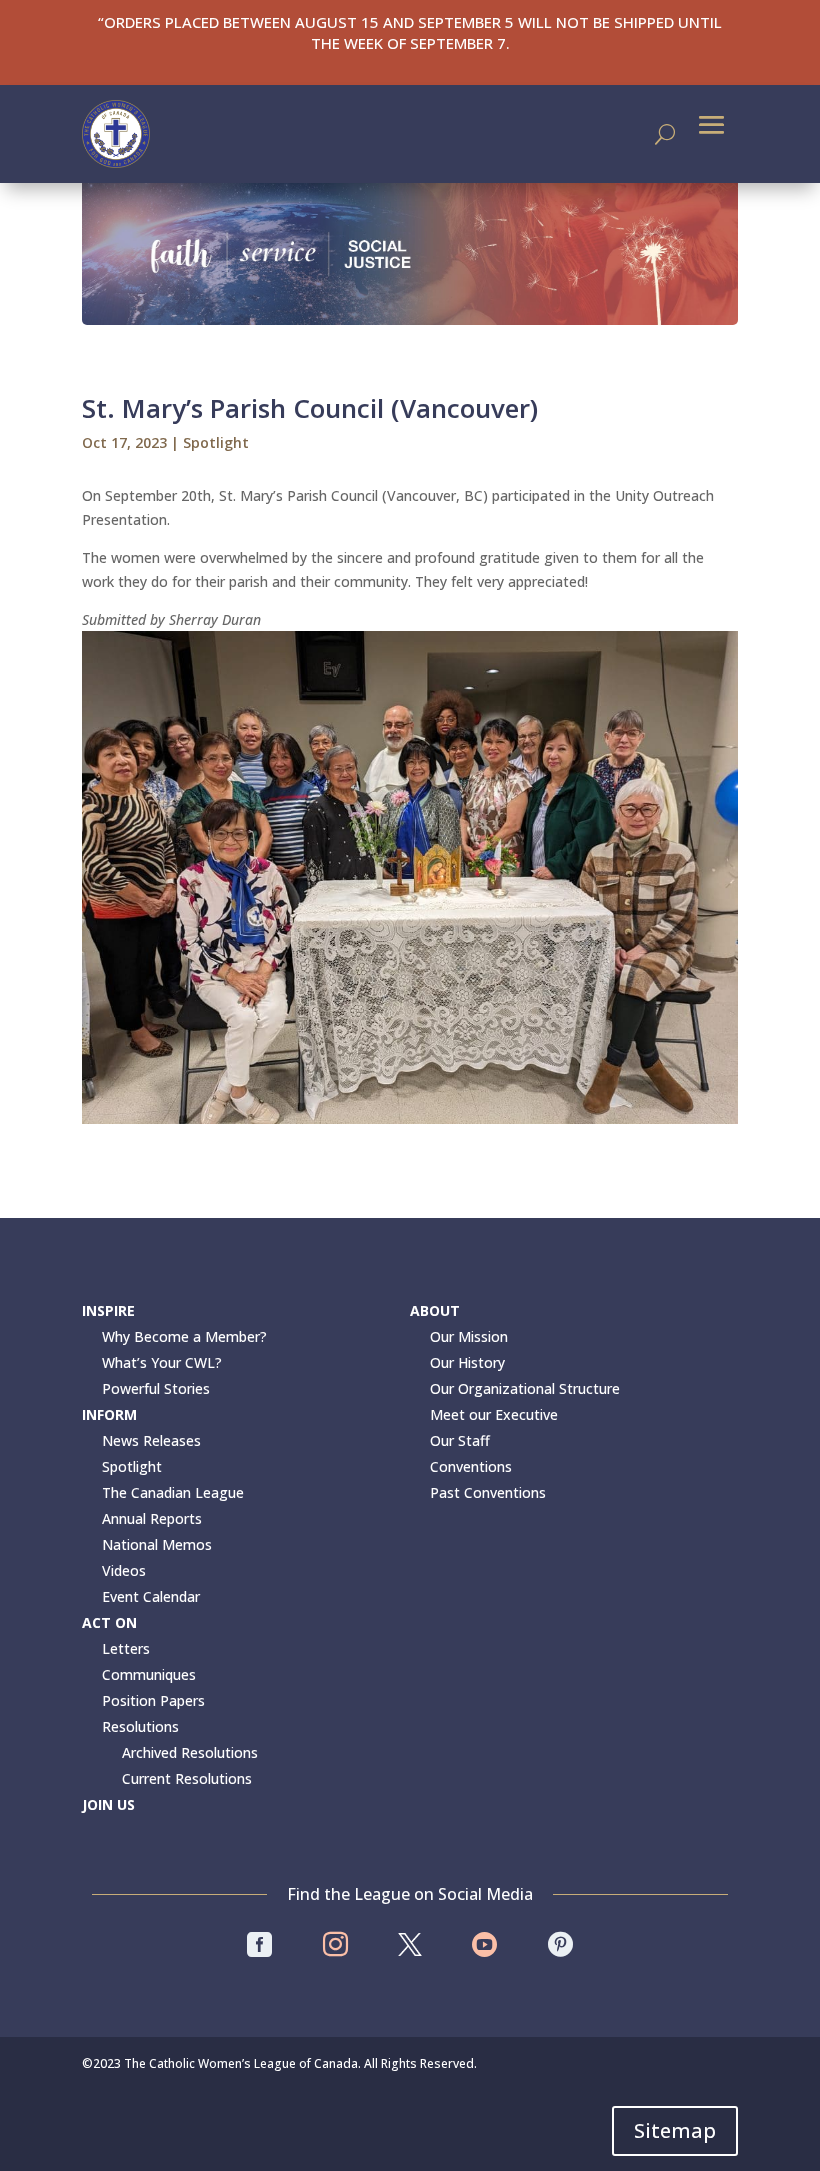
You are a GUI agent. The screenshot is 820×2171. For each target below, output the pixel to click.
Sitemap (675, 2130)
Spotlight (216, 442)
